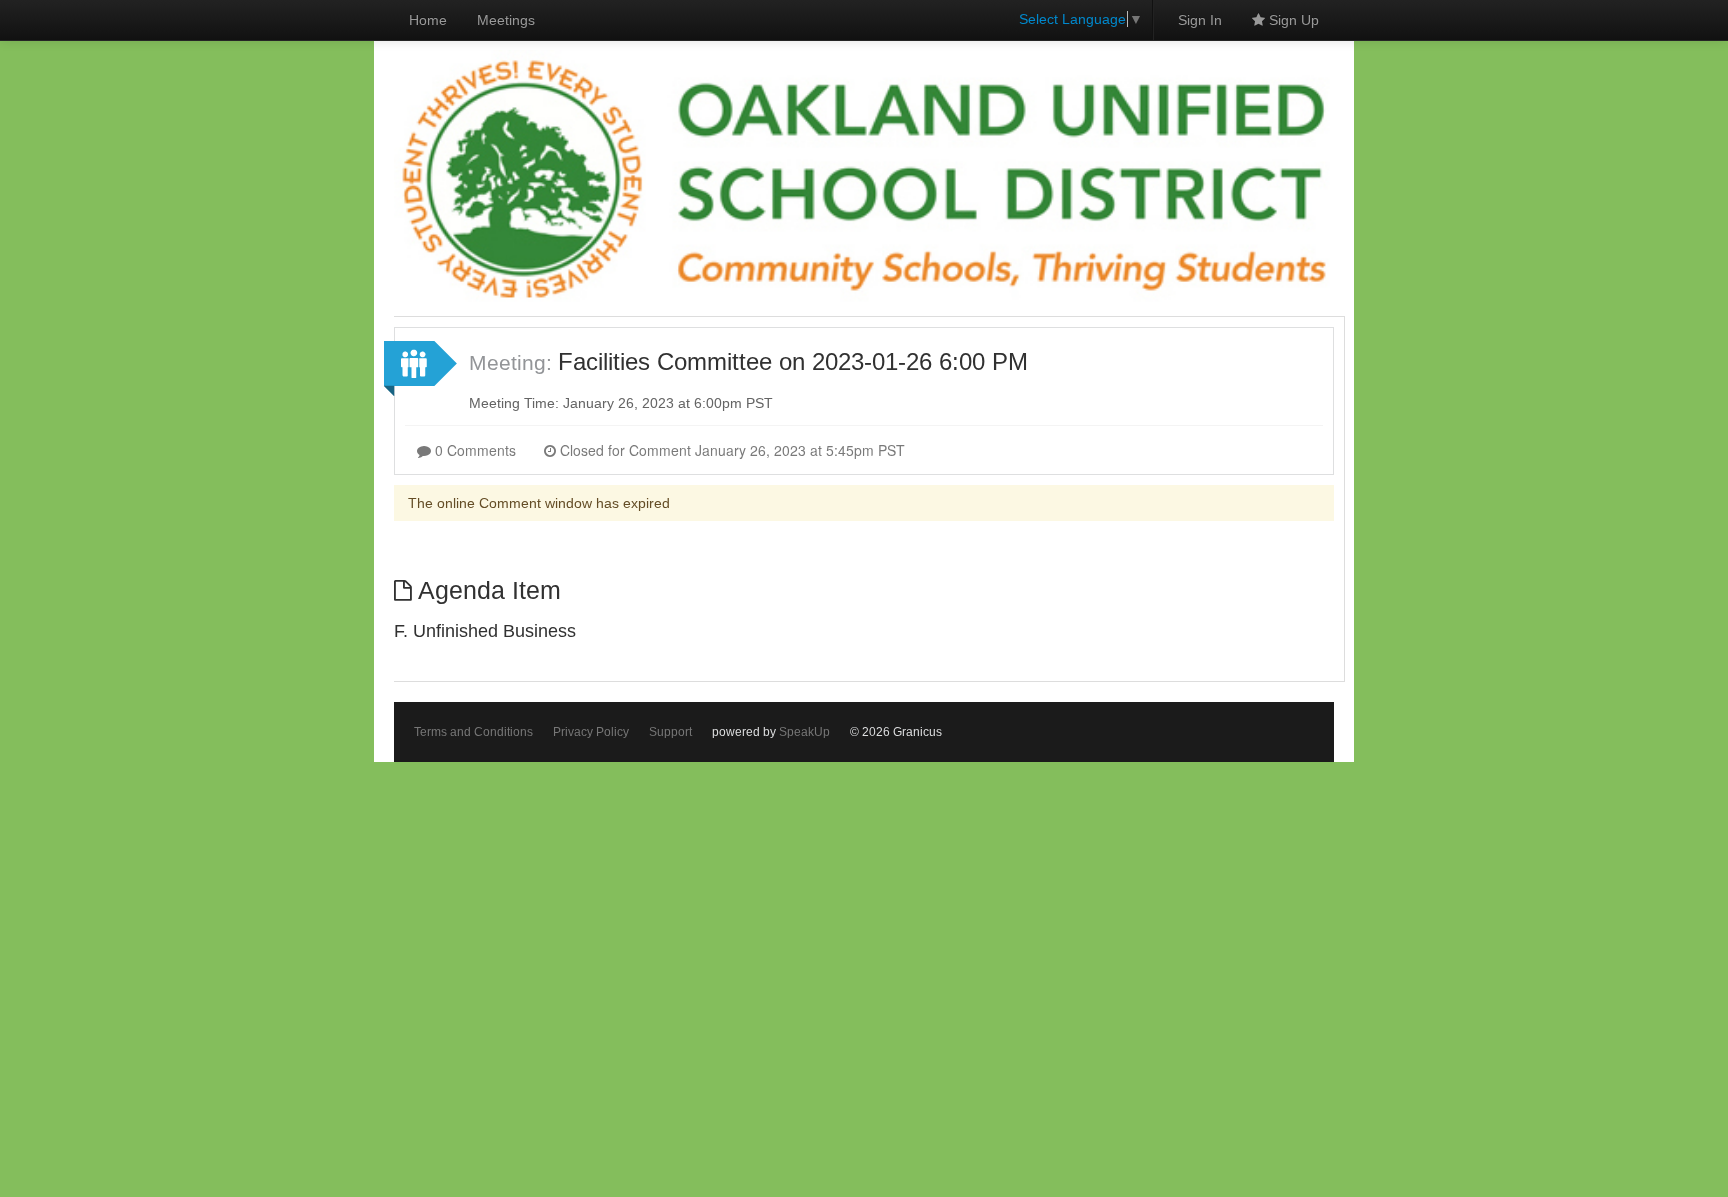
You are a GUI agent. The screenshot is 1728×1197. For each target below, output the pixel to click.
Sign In (1200, 20)
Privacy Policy (591, 732)
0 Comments (473, 450)
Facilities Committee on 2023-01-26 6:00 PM (793, 361)
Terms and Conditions (473, 732)
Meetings (506, 20)
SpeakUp (804, 732)
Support (670, 732)
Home (428, 20)
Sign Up (1292, 20)
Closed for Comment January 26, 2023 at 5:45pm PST (730, 450)
